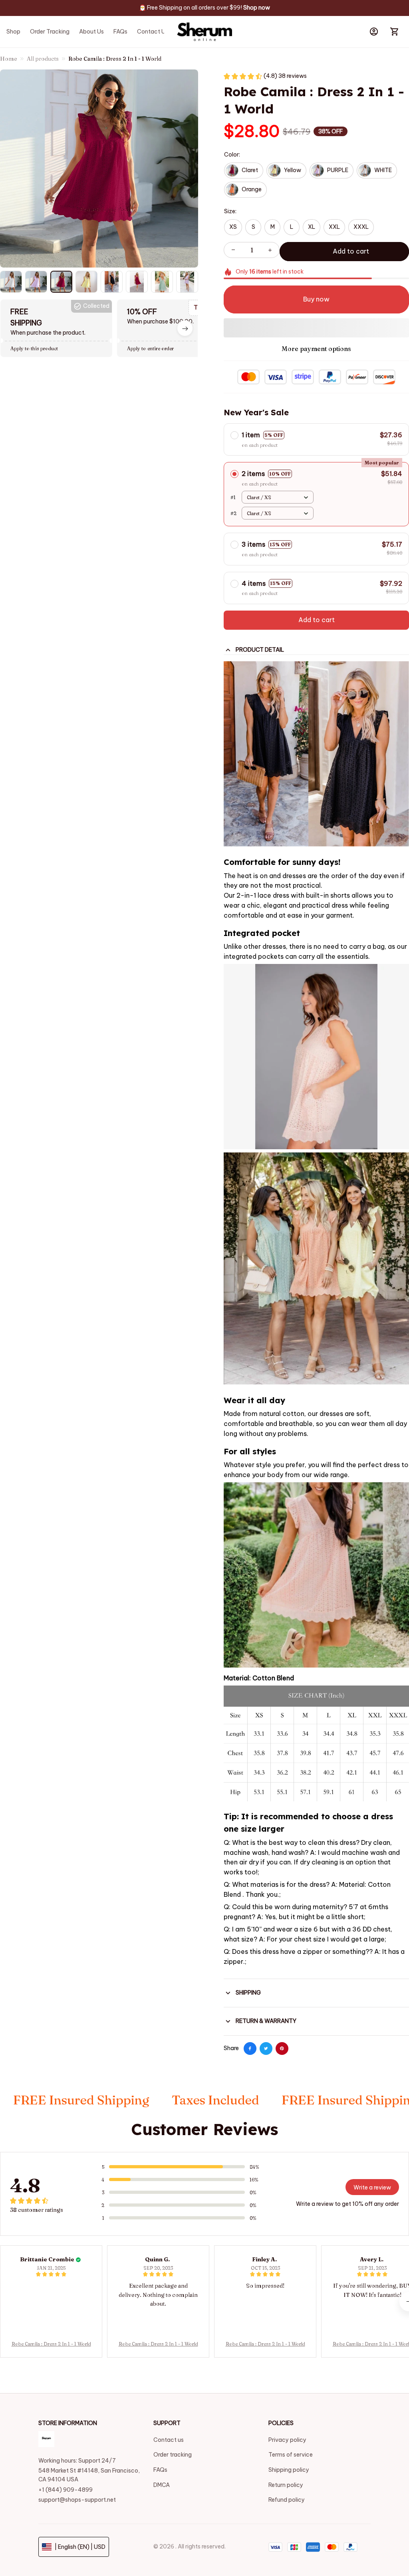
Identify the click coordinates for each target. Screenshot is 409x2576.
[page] (257, 8)
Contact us (169, 2440)
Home (9, 59)
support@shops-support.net (77, 2500)
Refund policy (287, 2500)
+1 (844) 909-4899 (66, 2490)
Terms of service (291, 2455)
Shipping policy (289, 2470)
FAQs (160, 2470)
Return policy (286, 2485)
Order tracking (173, 2455)
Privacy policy (287, 2440)
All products (43, 59)
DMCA (162, 2485)
